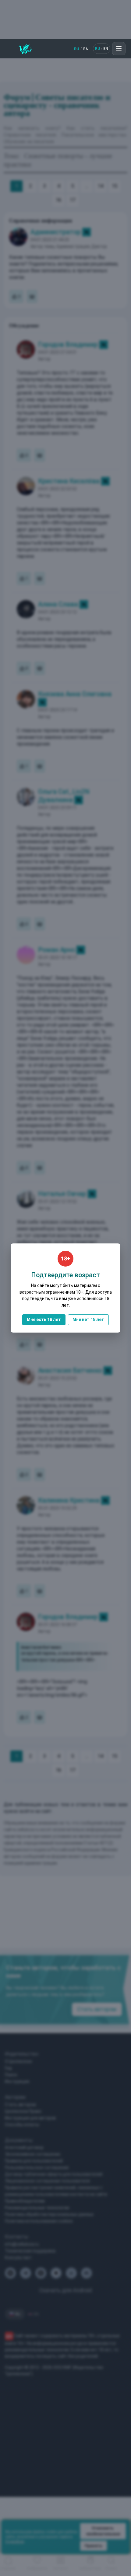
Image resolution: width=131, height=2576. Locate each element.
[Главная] (25, 49)
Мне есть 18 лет (44, 1319)
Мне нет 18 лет (88, 1319)
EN (86, 49)
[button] (119, 49)
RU (77, 49)
